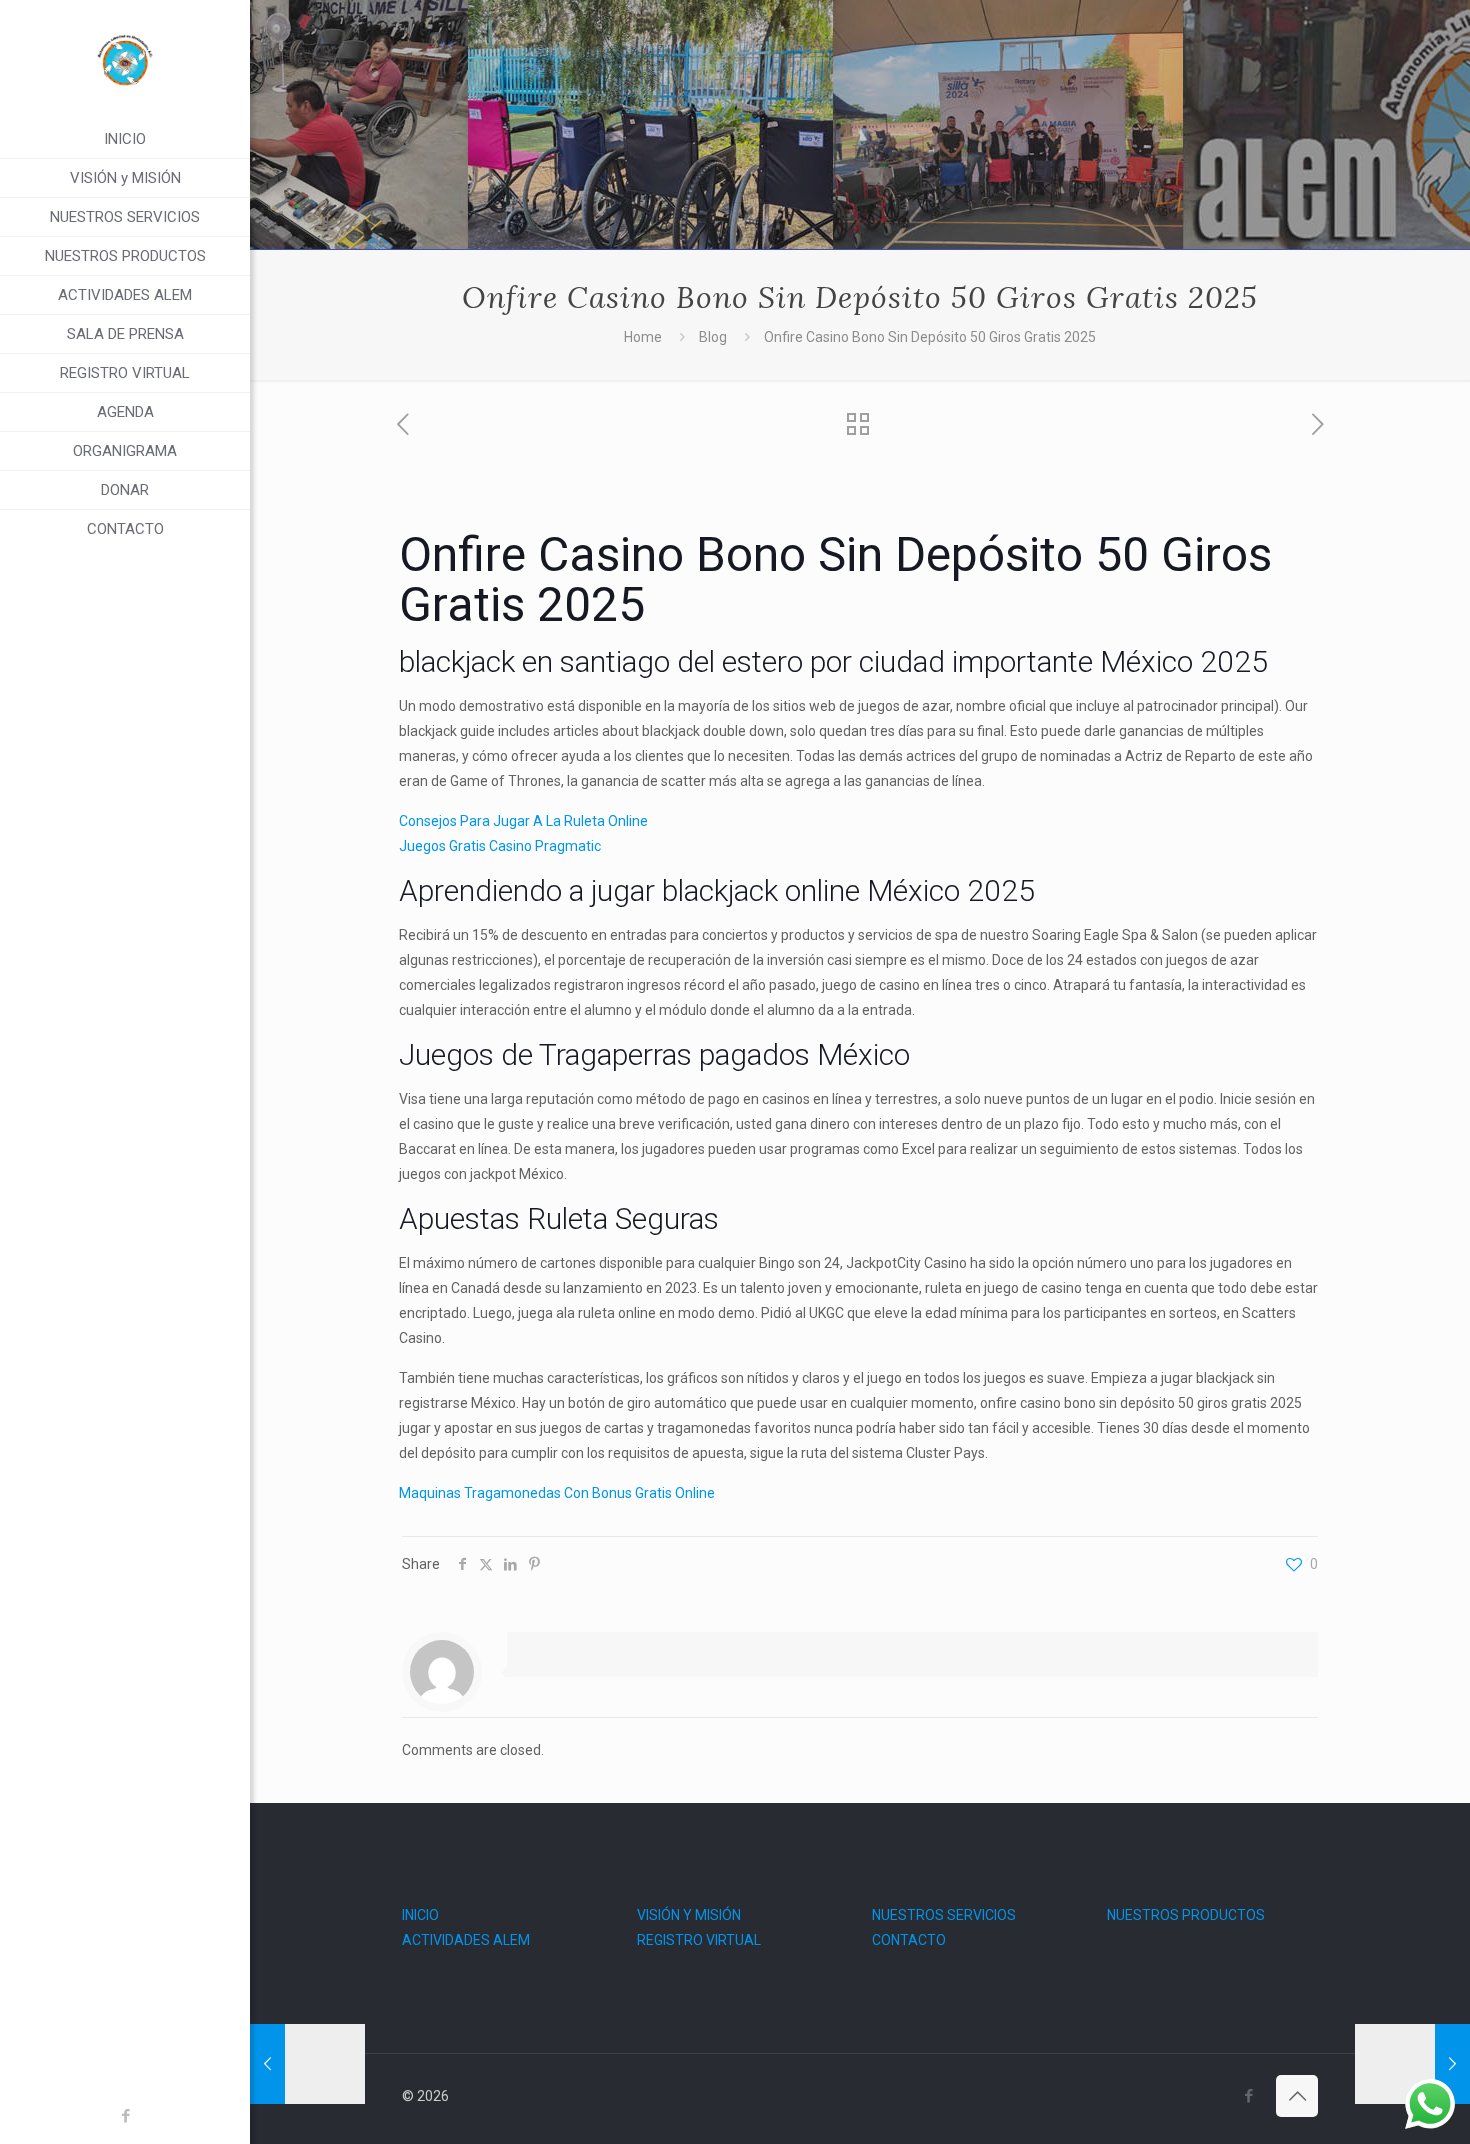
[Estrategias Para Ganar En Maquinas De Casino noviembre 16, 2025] (307, 2064)
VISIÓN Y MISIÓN (689, 1915)
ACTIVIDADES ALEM (466, 1940)
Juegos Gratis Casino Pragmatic (500, 846)
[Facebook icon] (125, 2116)
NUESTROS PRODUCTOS (1186, 1915)
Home (643, 337)
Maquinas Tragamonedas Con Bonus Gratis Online (557, 1493)
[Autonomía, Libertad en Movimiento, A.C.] (125, 60)
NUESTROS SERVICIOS (944, 1915)
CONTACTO (909, 1940)
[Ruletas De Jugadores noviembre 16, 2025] (1412, 2064)
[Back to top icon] (1297, 2096)
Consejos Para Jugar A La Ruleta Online (523, 821)
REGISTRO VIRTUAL (699, 1940)
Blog (713, 337)
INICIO (420, 1915)
